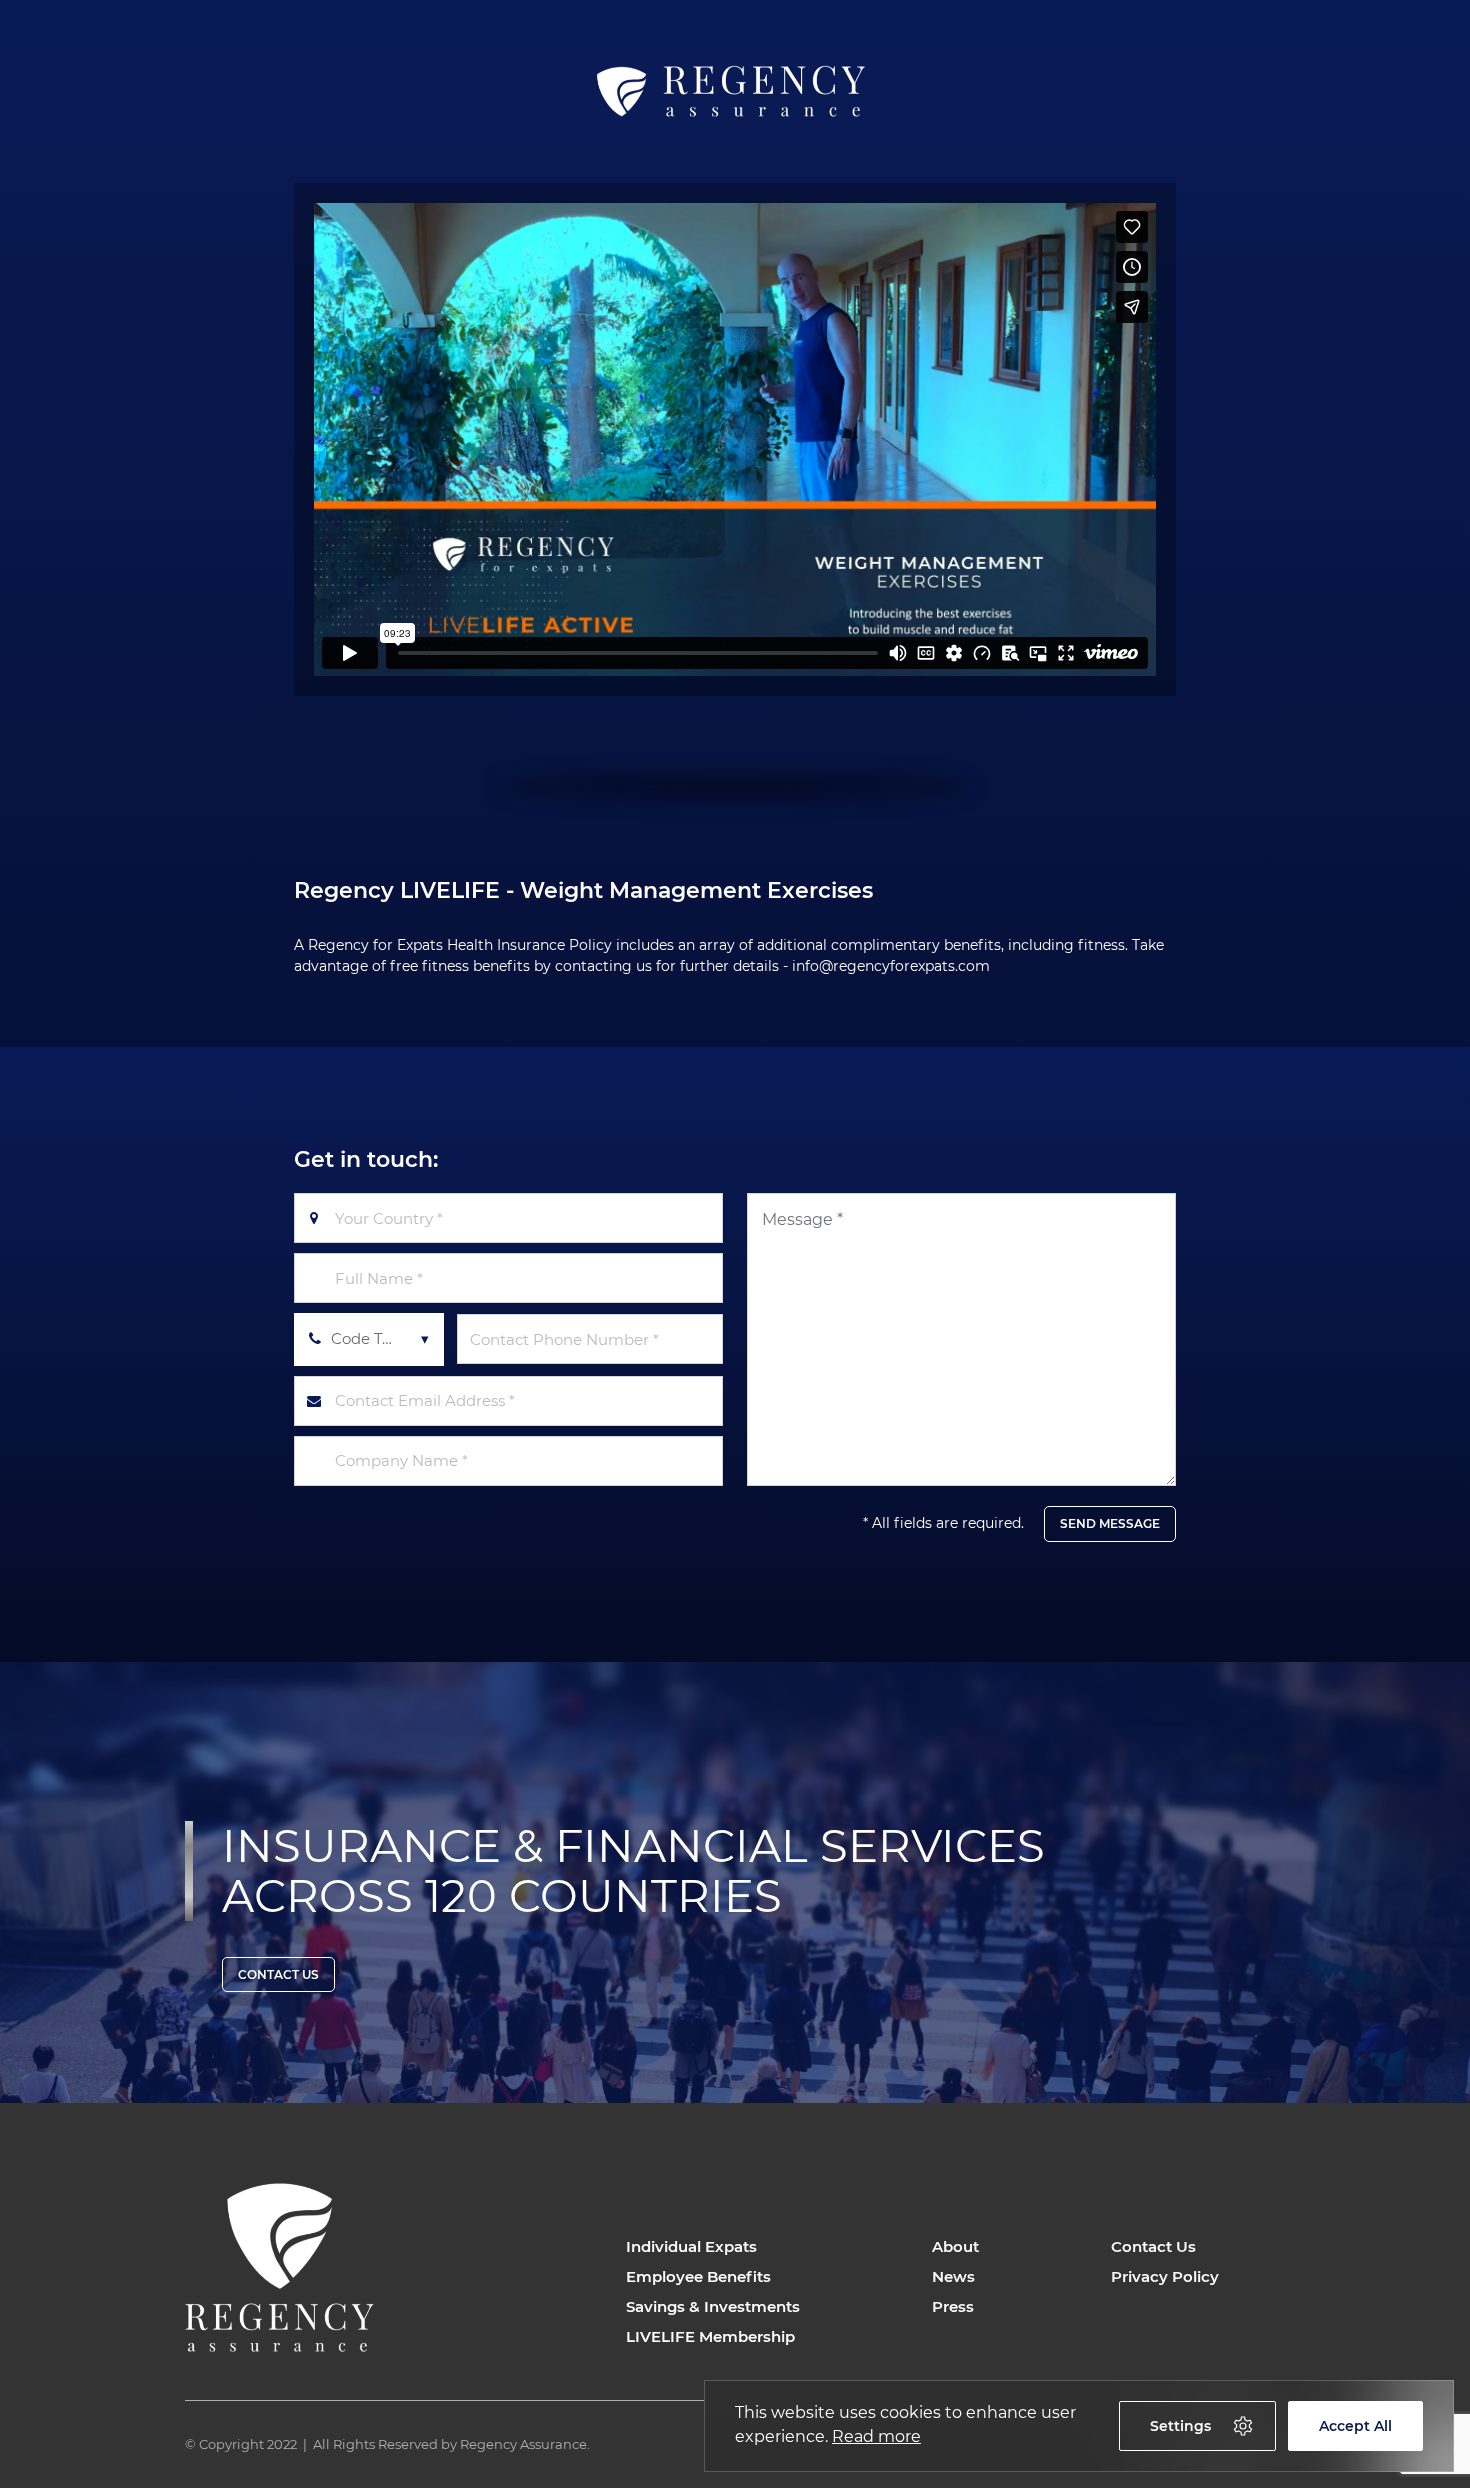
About (955, 2246)
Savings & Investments (713, 2306)
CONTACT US (278, 1974)
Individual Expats (691, 2246)
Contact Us (1153, 2246)
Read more (876, 2436)
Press (953, 2306)
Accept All (1355, 2426)
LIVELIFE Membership (710, 2336)
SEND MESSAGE (1110, 1523)
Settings (1180, 2426)
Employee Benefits (698, 2276)
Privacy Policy (1165, 2276)
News (953, 2276)
